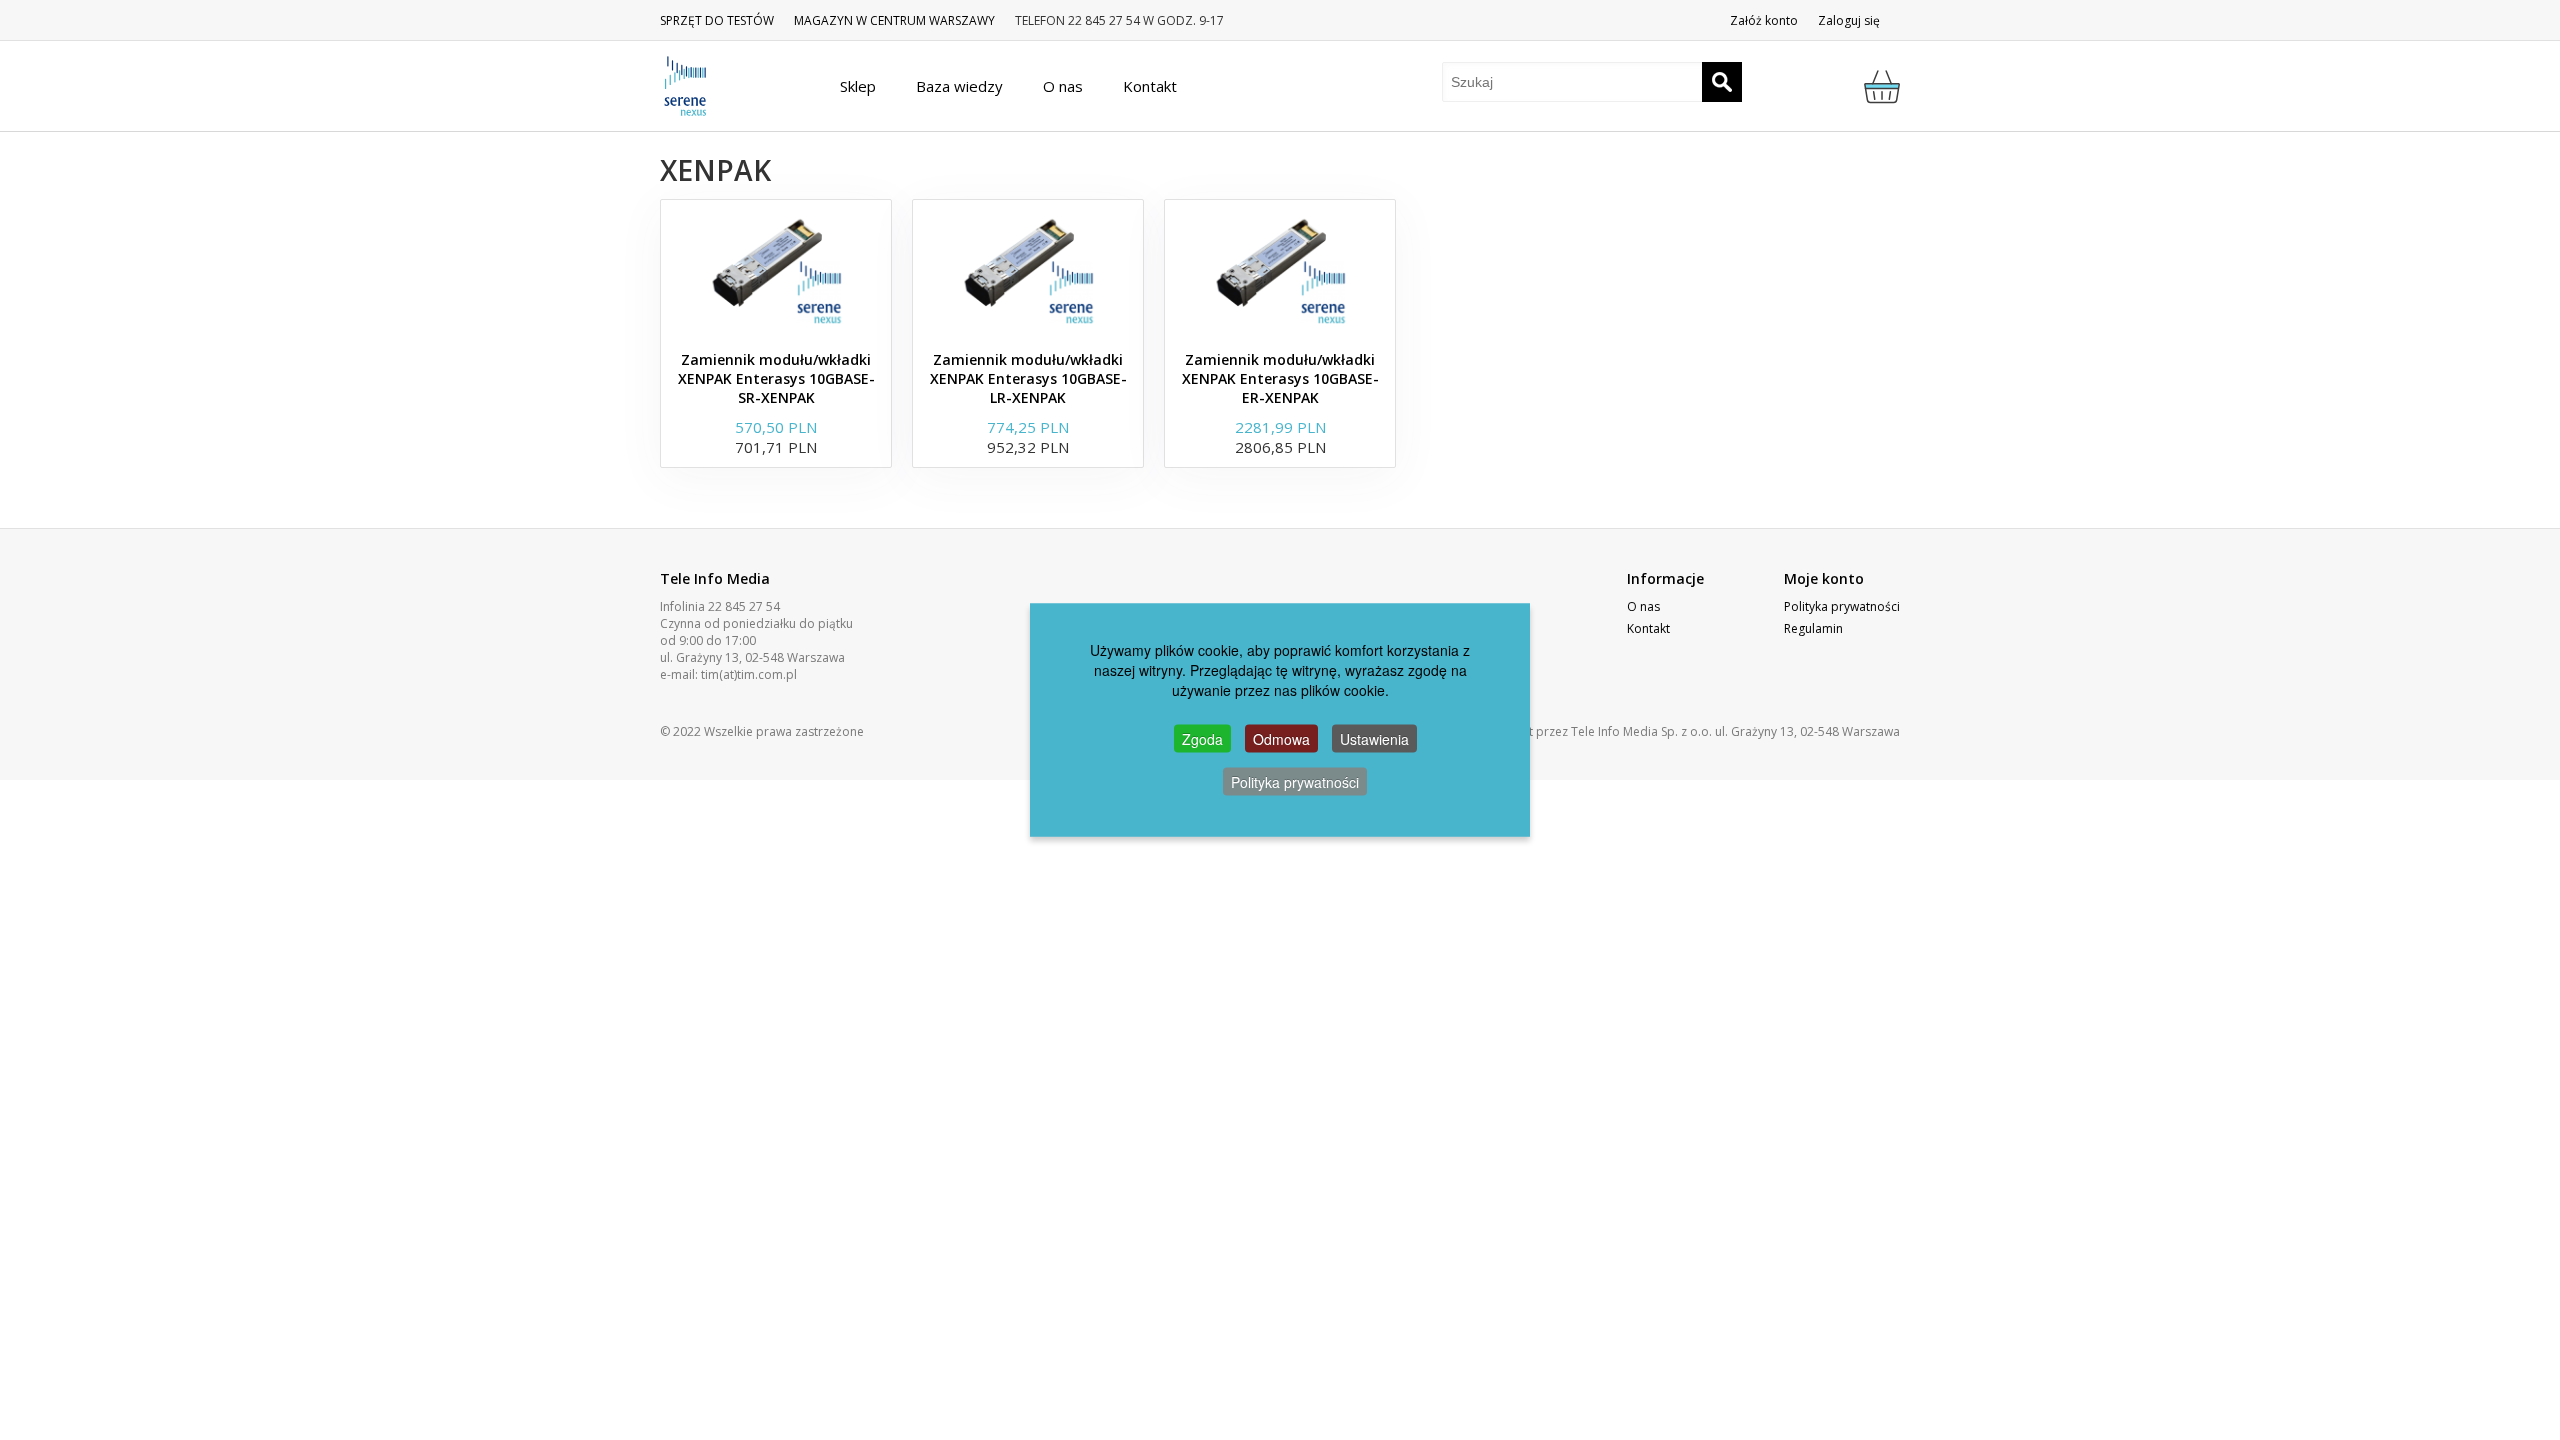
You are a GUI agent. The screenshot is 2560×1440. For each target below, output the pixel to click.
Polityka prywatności (1842, 606)
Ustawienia (1374, 739)
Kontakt (1648, 628)
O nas (1643, 606)
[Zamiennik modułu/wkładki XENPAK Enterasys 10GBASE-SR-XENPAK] (776, 270)
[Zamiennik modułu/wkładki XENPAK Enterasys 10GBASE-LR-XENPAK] (1028, 270)
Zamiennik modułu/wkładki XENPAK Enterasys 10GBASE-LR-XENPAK (1028, 378)
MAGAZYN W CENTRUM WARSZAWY (894, 20)
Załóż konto (1764, 20)
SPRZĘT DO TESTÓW (717, 20)
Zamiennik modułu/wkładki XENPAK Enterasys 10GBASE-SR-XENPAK (776, 378)
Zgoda (1202, 739)
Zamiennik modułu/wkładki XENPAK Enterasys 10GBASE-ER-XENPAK (1280, 378)
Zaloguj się (1849, 20)
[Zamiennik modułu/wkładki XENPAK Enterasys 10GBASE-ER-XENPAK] (1280, 270)
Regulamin (1813, 628)
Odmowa (1281, 739)
